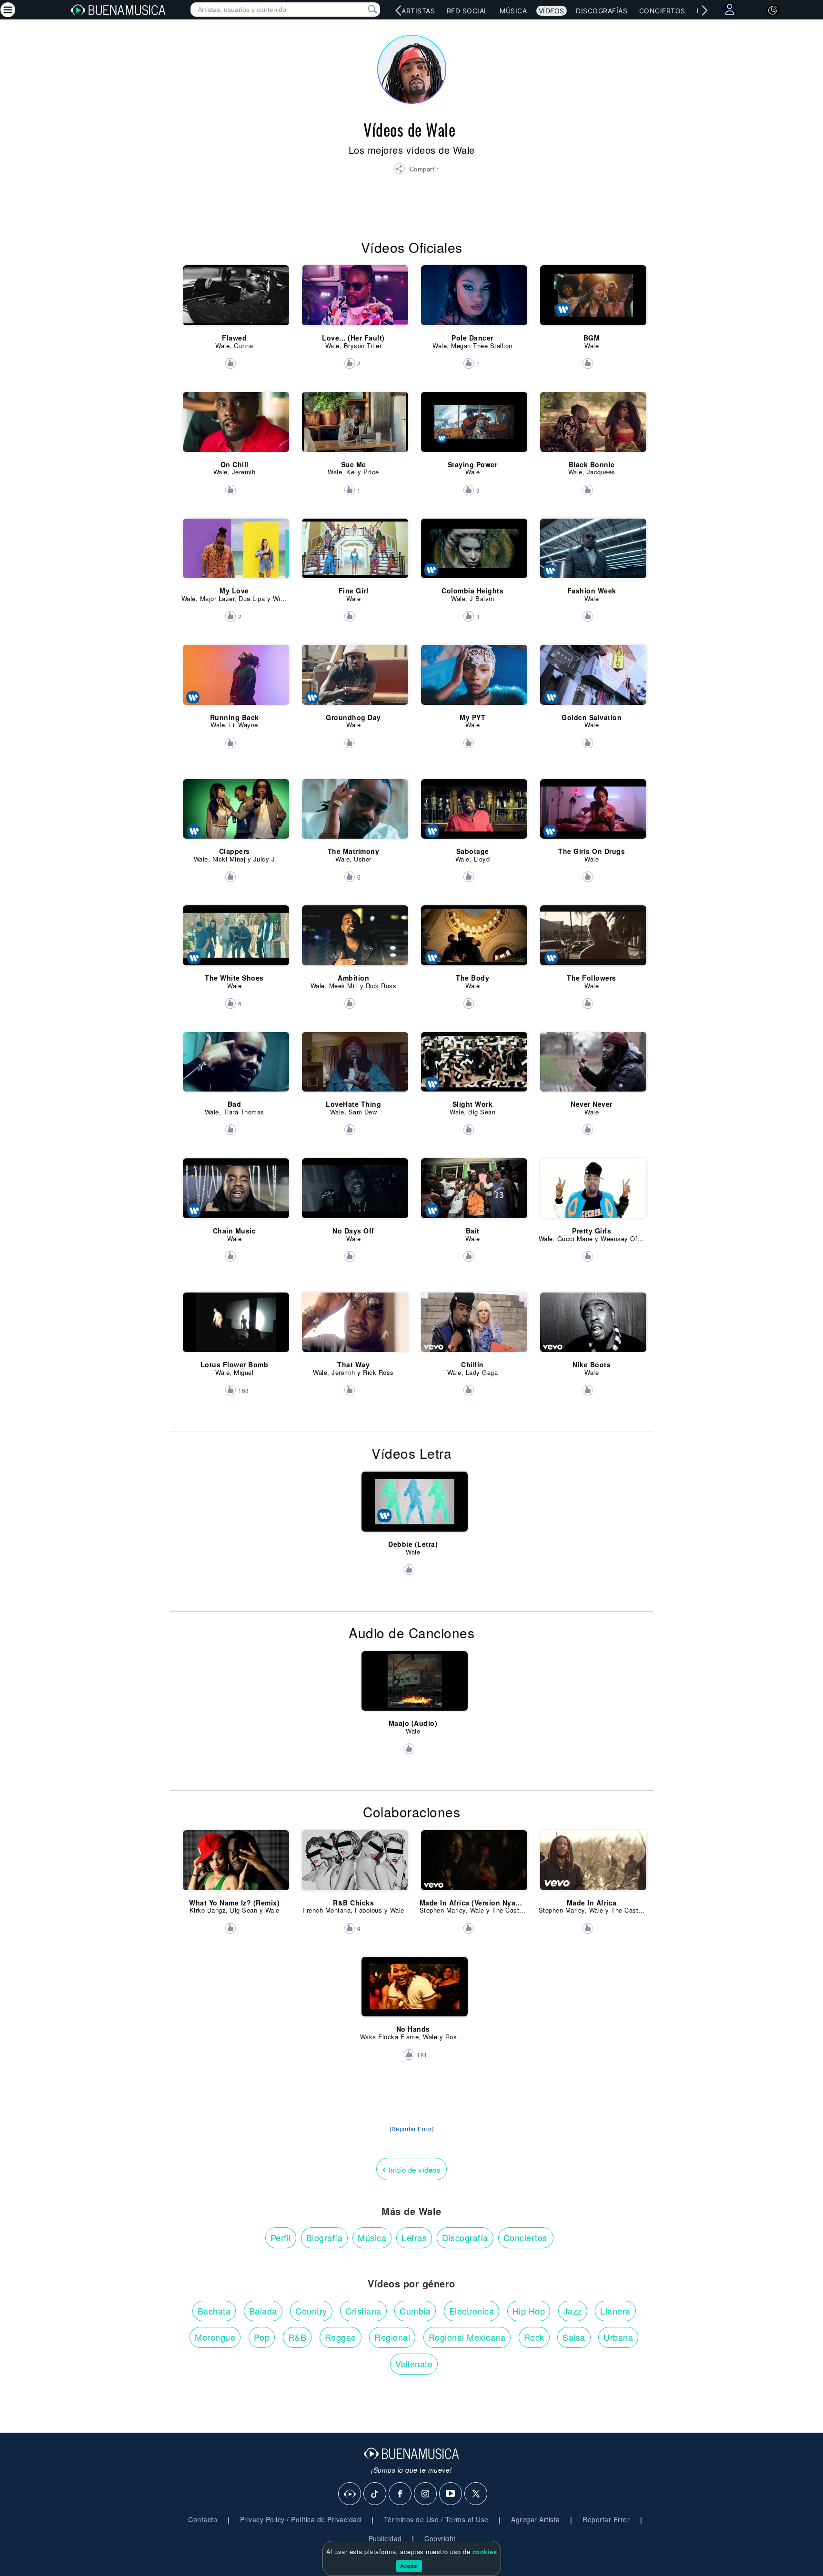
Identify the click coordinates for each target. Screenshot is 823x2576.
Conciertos (662, 11)
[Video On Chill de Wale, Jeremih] (235, 426)
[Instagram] (426, 2494)
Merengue (215, 2337)
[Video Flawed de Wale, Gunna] (235, 300)
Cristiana (363, 2311)
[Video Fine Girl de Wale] (354, 553)
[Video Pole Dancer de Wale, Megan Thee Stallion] (473, 300)
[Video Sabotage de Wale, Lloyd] (473, 813)
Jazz (573, 2311)
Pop (262, 2337)
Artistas (418, 11)
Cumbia (415, 2311)
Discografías (602, 11)
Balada (263, 2311)
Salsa (574, 2337)
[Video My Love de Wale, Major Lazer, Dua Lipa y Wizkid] (235, 553)
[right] (704, 10)
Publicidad (385, 2538)
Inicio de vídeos (411, 2169)
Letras (414, 2237)
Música (513, 11)
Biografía (325, 2237)
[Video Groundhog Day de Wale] (354, 679)
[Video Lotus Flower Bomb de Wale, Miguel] (235, 1327)
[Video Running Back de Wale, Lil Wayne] (235, 679)
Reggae (341, 2337)
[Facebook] (401, 2494)
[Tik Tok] (375, 2494)
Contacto (203, 2519)
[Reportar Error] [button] (411, 2129)
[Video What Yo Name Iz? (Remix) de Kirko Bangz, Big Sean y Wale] (235, 1864)
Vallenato (414, 2364)
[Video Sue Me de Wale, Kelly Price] (354, 426)
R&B (297, 2337)
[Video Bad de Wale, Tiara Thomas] (235, 1066)
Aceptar (409, 2566)
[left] (398, 10)
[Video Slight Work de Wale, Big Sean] (473, 1066)
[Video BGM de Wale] (592, 300)
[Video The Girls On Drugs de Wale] (592, 813)
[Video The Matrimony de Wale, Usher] (354, 813)
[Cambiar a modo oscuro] (773, 10)
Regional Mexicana (467, 2337)
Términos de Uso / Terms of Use (436, 2519)
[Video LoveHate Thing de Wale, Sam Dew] (354, 1066)
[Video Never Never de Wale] (592, 1066)
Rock (534, 2337)
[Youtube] (451, 2494)
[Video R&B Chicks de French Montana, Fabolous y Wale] (354, 1864)
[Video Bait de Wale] (473, 1193)
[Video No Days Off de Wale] (354, 1193)
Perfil (281, 2237)
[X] (476, 2494)
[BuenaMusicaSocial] (350, 2494)
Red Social (467, 11)
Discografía (465, 2237)
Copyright (440, 2538)
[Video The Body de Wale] (473, 940)
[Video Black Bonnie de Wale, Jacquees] (592, 426)
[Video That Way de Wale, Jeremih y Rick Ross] (354, 1327)
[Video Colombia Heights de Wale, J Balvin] (473, 553)
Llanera (615, 2311)
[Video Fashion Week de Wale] (592, 553)
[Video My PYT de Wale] (473, 679)
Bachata (214, 2311)
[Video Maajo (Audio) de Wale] (413, 1685)
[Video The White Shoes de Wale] (235, 940)
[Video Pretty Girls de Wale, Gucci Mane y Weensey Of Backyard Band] (592, 1193)
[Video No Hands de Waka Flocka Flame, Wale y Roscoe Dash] (413, 1991)
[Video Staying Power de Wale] (473, 426)
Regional (392, 2337)
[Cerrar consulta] (361, 10)
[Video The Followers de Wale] (592, 940)
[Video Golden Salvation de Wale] (592, 679)
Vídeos (552, 11)
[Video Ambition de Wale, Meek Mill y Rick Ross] (354, 940)
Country (311, 2311)
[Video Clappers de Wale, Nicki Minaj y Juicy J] (235, 813)
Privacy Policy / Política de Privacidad (301, 2519)
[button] (416, 170)
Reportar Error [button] (606, 2519)
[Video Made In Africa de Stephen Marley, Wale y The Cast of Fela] (592, 1864)
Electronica (472, 2311)
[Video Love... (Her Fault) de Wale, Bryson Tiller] (354, 300)
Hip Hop (529, 2311)
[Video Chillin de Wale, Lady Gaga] (473, 1327)
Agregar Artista (536, 2519)
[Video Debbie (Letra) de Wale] (413, 1506)
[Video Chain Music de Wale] (235, 1193)
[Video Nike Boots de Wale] (592, 1327)
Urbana (618, 2337)
